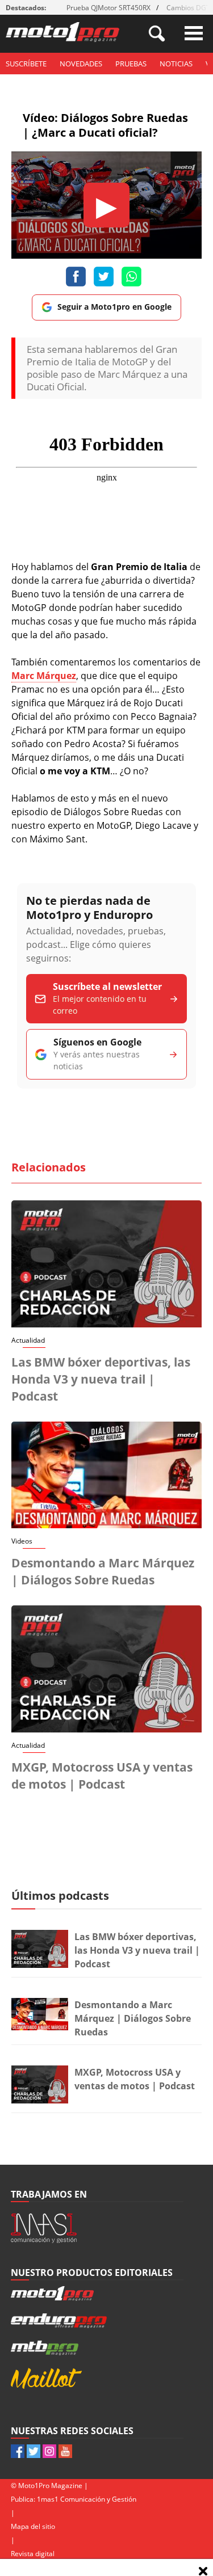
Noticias (176, 64)
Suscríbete (26, 64)
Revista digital (33, 2554)
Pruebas (131, 64)
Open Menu (194, 33)
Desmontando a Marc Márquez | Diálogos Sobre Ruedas (133, 2018)
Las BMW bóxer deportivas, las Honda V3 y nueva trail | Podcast (101, 1379)
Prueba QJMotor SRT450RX (108, 8)
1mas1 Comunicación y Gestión (87, 2499)
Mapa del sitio (33, 2526)
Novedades (81, 64)
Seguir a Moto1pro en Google (114, 307)
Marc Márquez (44, 676)
